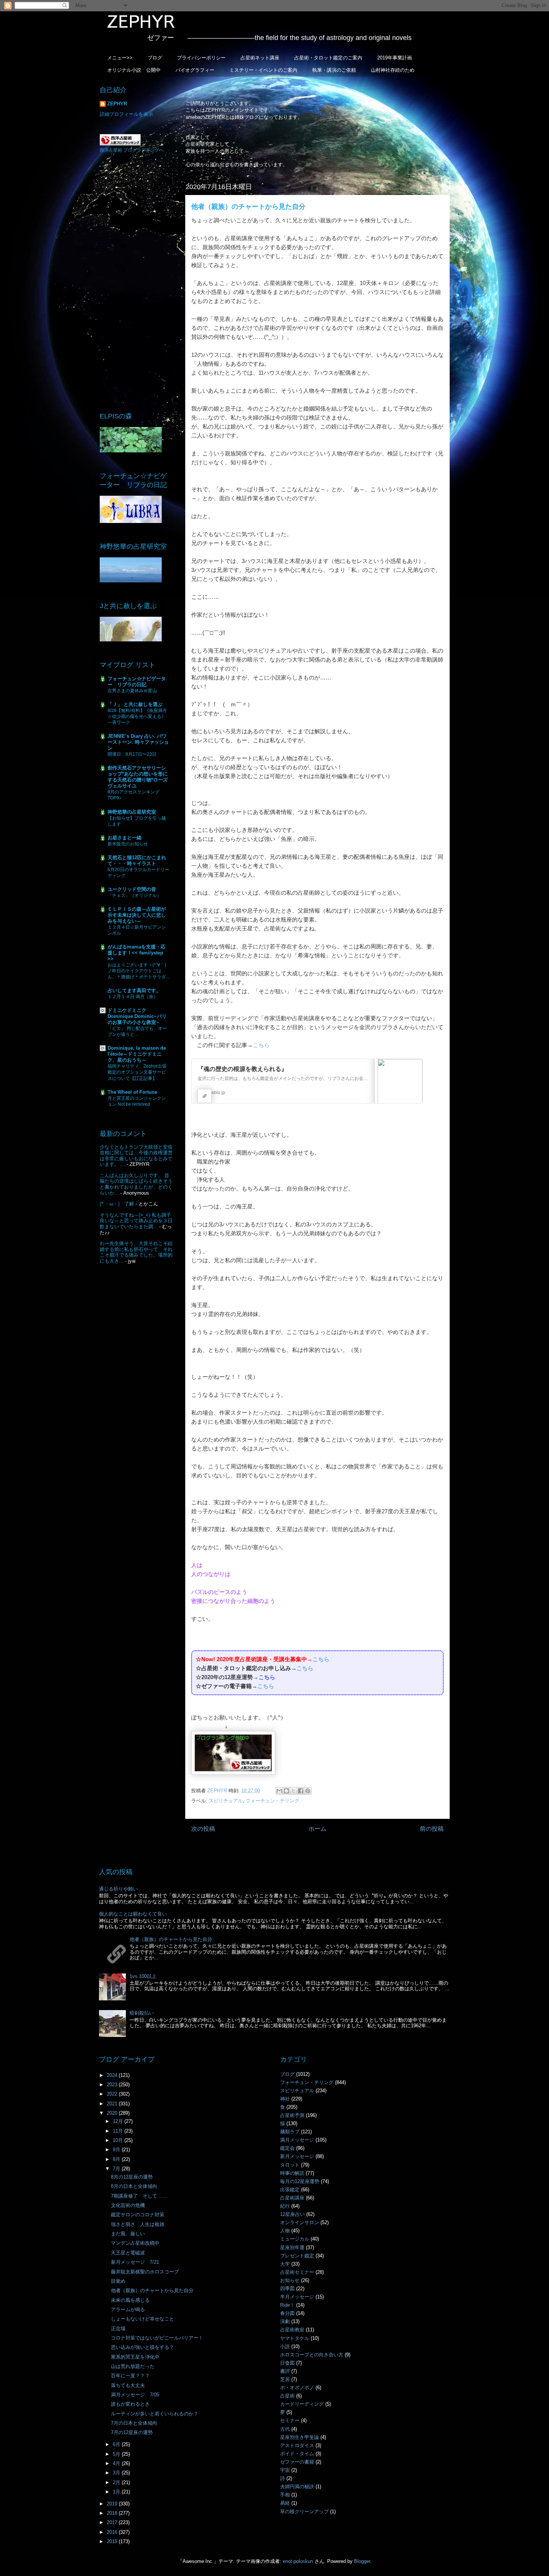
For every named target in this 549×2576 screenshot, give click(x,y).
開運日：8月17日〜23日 (132, 754)
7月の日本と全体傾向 (134, 2423)
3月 (117, 2473)
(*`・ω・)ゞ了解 (117, 1204)
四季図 (287, 2289)
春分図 (287, 2313)
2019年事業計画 (395, 58)
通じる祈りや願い (118, 1889)
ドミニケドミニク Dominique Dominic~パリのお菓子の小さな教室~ (137, 1016)
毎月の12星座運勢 (300, 2181)
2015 (113, 2541)
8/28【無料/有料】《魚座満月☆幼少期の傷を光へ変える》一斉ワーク (137, 716)
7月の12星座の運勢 (132, 2432)
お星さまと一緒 (125, 838)
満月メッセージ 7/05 (135, 2395)
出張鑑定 (290, 2190)
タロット (290, 2165)
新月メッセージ (297, 2156)
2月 (117, 2482)
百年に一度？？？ (130, 2376)
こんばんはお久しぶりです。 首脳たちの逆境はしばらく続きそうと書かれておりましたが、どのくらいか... (136, 1184)
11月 (119, 2131)
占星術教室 (292, 2330)
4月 (117, 2463)
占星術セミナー (297, 2272)
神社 (285, 2099)
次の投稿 (203, 1829)
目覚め (118, 2281)
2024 (113, 2075)
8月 (117, 2159)
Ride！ (287, 2305)
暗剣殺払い (142, 2013)
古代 (285, 2429)
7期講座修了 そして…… (139, 2196)
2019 (113, 2504)
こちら (261, 1045)
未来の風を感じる (130, 2300)
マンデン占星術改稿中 (135, 2243)
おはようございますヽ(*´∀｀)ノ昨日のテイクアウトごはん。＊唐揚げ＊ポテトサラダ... (138, 971)
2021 (113, 2104)
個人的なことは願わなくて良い (133, 1914)
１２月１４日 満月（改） (133, 997)
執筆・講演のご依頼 (334, 70)
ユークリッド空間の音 (132, 889)
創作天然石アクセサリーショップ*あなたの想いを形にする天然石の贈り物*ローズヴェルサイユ (138, 777)
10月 (119, 2140)
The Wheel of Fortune (132, 1092)
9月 (117, 2150)
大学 (285, 2264)
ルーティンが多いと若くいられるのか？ (155, 2414)
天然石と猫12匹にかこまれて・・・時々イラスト (137, 860)
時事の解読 (292, 2173)
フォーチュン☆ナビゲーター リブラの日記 (137, 682)
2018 (113, 2513)
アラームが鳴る (128, 2309)
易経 (285, 2503)
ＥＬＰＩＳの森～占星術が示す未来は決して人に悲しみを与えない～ (137, 915)
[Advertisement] (136, 282)
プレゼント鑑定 (297, 2256)
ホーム (317, 1829)
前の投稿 (432, 1829)
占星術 (287, 2396)
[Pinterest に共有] (308, 1791)
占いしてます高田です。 (134, 990)
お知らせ (290, 2280)
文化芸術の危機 (128, 2205)
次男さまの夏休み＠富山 (132, 691)
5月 (117, 2454)
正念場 (118, 2329)
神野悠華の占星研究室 (132, 812)
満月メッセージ (297, 2140)
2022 (113, 2094)
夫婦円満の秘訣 (297, 2487)
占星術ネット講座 (260, 58)
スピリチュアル (226, 1801)
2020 (113, 2113)
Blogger (362, 2561)
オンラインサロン (300, 2222)
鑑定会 (287, 2148)
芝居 (285, 2379)
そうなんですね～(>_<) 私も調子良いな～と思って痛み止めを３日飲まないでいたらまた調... (136, 1221)
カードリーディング (302, 2404)
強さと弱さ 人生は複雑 (138, 2224)
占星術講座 (292, 2198)
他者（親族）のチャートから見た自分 (171, 1939)
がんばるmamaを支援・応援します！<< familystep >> (137, 953)
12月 (119, 2121)
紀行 (285, 2206)
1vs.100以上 (143, 1976)
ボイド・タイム (297, 2454)
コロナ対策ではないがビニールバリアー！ (157, 2338)
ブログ (155, 58)
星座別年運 (292, 2247)
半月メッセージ (297, 2297)
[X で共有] (294, 1791)
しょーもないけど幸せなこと (142, 2319)
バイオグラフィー (195, 70)
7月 (117, 2169)
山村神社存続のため (393, 70)
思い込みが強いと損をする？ (142, 2347)
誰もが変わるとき (130, 2404)
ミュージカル (295, 2239)
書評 (285, 2371)
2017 (113, 2522)
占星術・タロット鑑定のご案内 (328, 58)
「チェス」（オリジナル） (134, 895)
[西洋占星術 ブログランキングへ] (120, 144)
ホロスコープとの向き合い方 (312, 2355)
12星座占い (292, 2214)
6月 (117, 2444)
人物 (285, 2231)
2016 (113, 2532)
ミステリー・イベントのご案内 (263, 70)
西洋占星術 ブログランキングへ (132, 150)
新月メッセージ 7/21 (135, 2262)
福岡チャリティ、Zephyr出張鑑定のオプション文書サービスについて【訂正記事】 (137, 1072)
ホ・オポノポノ (297, 2388)
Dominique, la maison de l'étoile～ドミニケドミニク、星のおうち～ (137, 1054)
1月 (117, 2492)
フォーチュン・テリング (272, 1801)
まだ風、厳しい (128, 2234)
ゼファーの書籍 (297, 2462)
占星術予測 (292, 2115)
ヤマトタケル (295, 2338)
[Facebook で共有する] (301, 1791)
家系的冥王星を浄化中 (135, 2357)
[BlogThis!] (286, 1791)
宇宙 (285, 2470)
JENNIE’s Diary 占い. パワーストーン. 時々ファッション (138, 742)
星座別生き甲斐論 (300, 2437)
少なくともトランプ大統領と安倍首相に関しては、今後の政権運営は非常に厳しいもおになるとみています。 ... (136, 1156)
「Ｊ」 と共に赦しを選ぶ (135, 704)
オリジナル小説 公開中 (134, 70)
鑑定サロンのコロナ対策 (138, 2215)
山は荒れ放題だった (133, 2366)
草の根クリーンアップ (304, 2512)
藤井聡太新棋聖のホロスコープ (145, 2272)
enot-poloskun (298, 2561)
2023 (113, 2085)
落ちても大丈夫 (128, 2385)
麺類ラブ (290, 2132)
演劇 (285, 2321)
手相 (285, 2495)
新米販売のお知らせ (128, 844)
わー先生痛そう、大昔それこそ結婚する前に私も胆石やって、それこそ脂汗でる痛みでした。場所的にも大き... (136, 1252)
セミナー (290, 2420)
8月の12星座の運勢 (132, 2177)
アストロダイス (297, 2445)
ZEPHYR (117, 104)
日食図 (287, 2363)
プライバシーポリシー (201, 58)
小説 (285, 2346)
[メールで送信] (279, 1791)
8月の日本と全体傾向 (134, 2186)
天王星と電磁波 (128, 2253)
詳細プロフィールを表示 (126, 114)
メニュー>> (120, 58)
